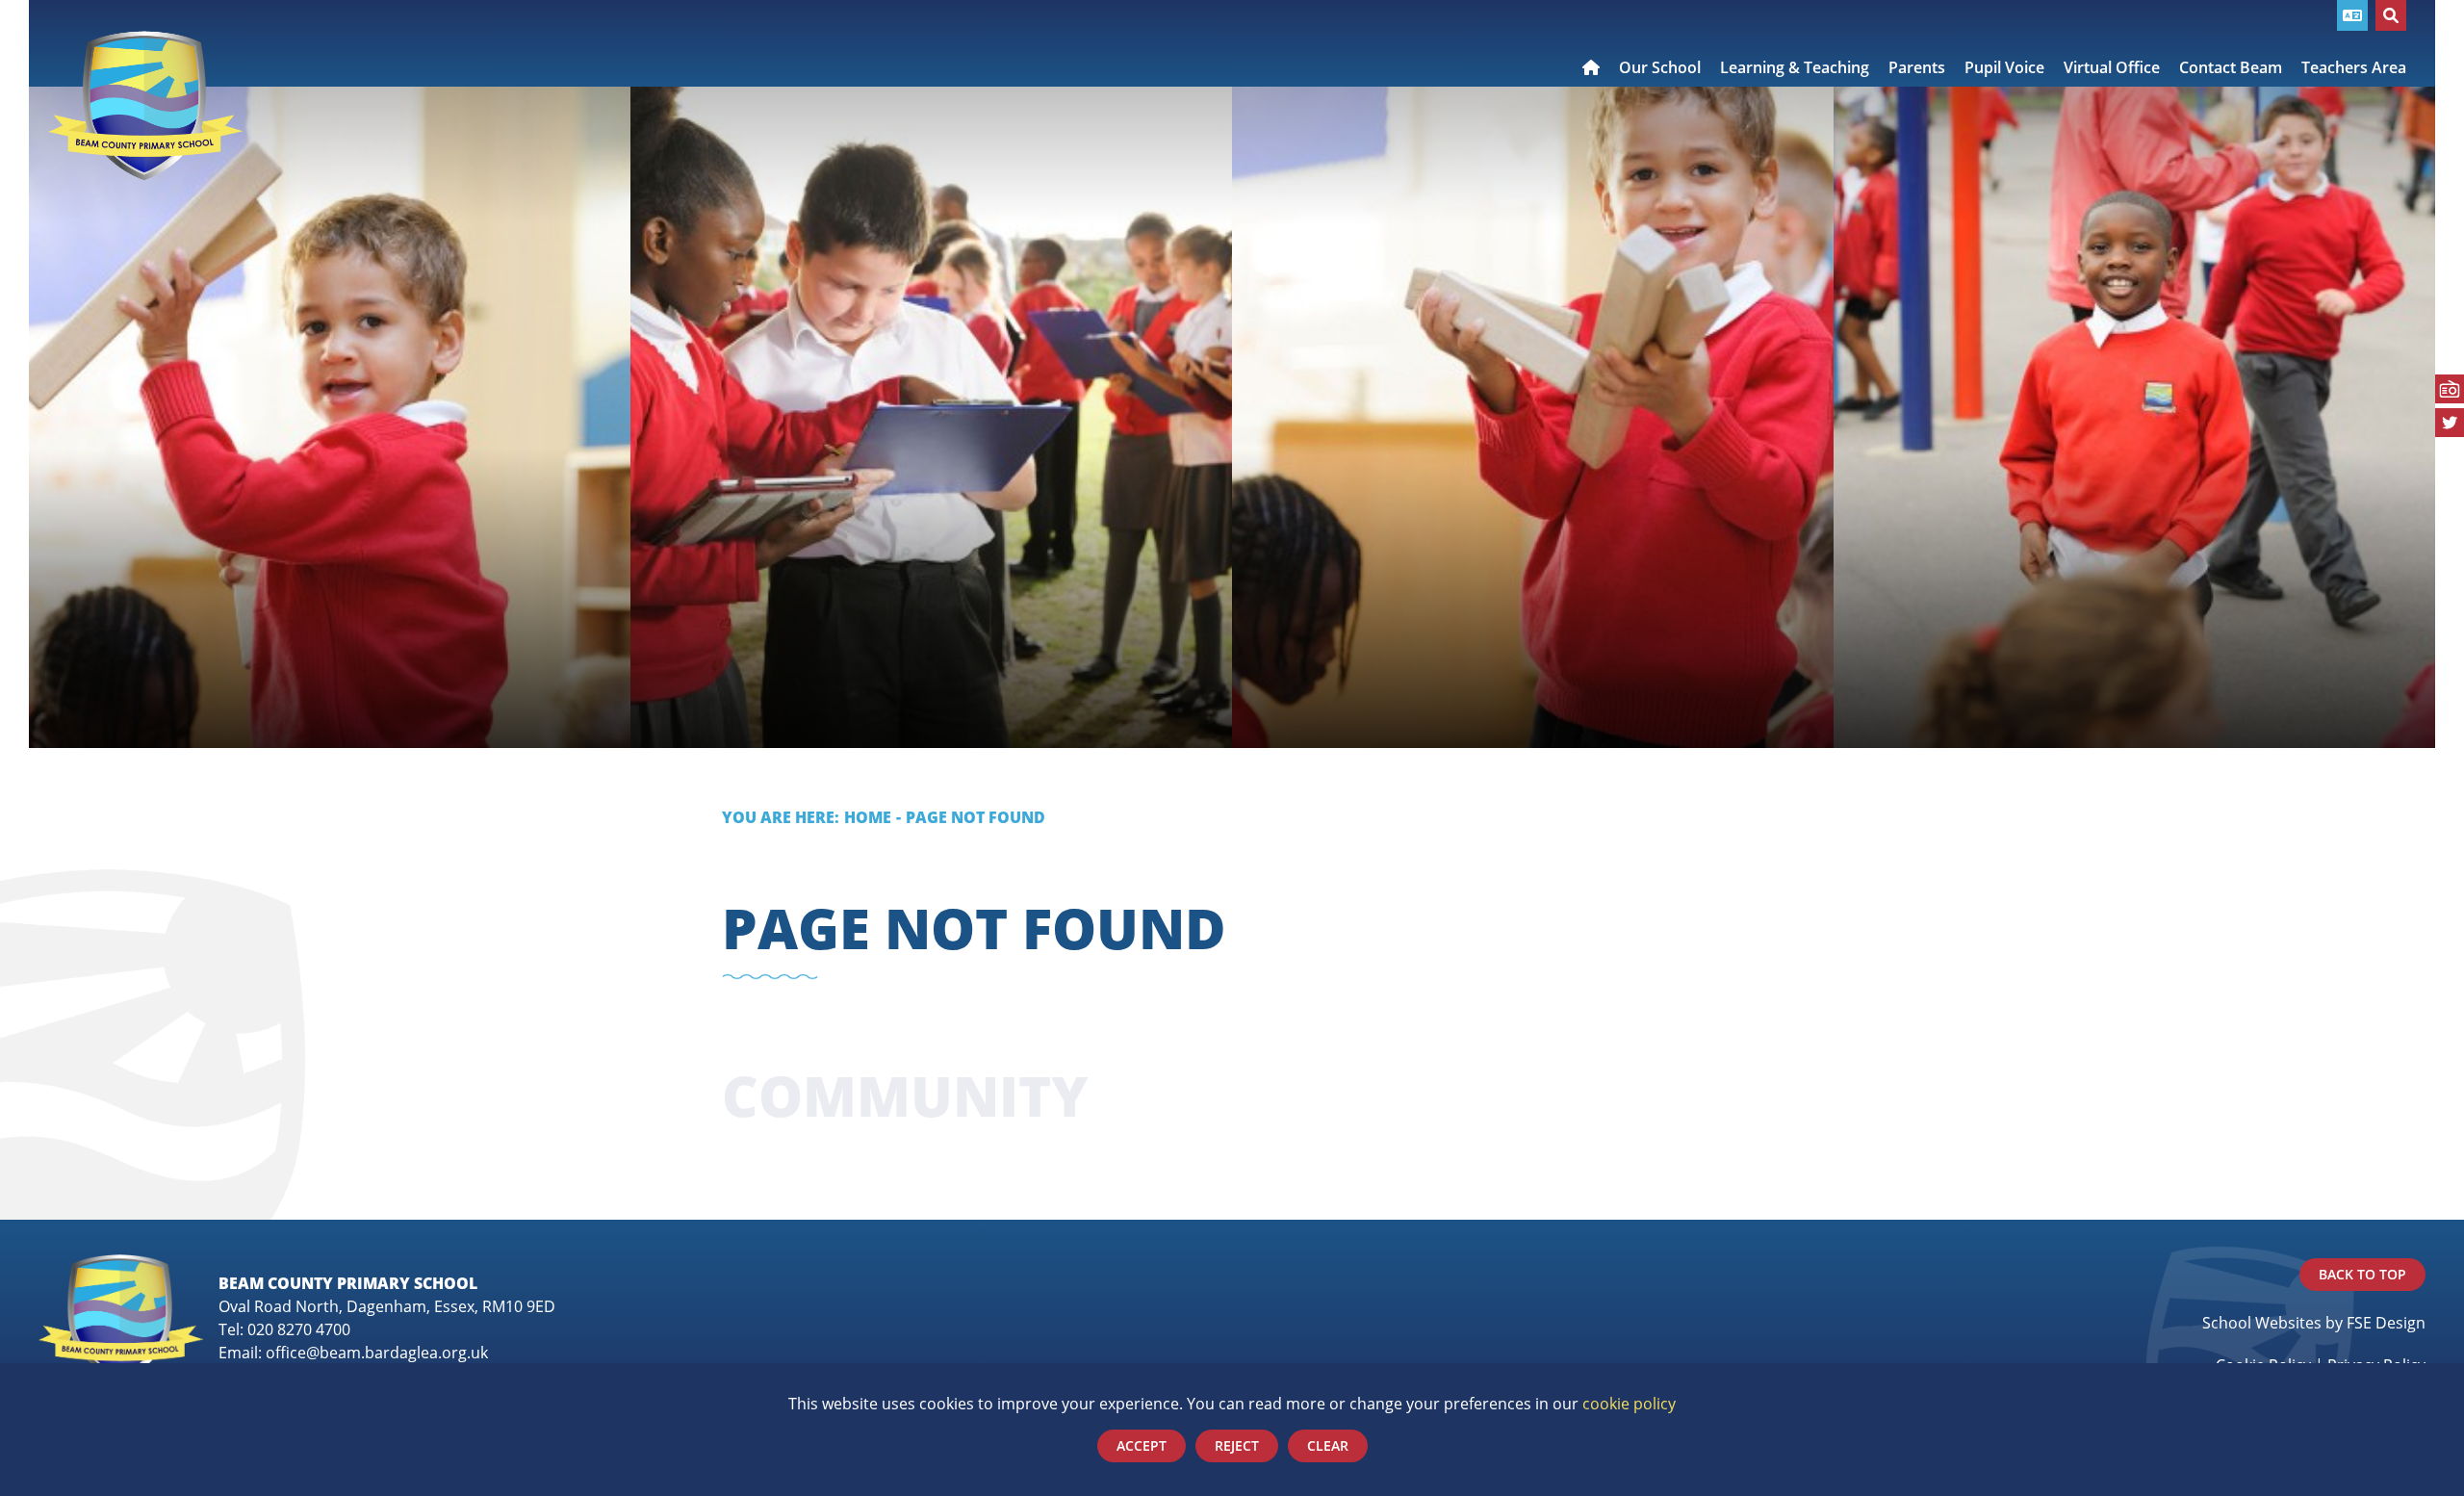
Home (868, 817)
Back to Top (2362, 1274)
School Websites (2262, 1323)
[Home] (145, 106)
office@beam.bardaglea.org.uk (377, 1353)
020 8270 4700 (299, 1329)
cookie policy (1629, 1404)
